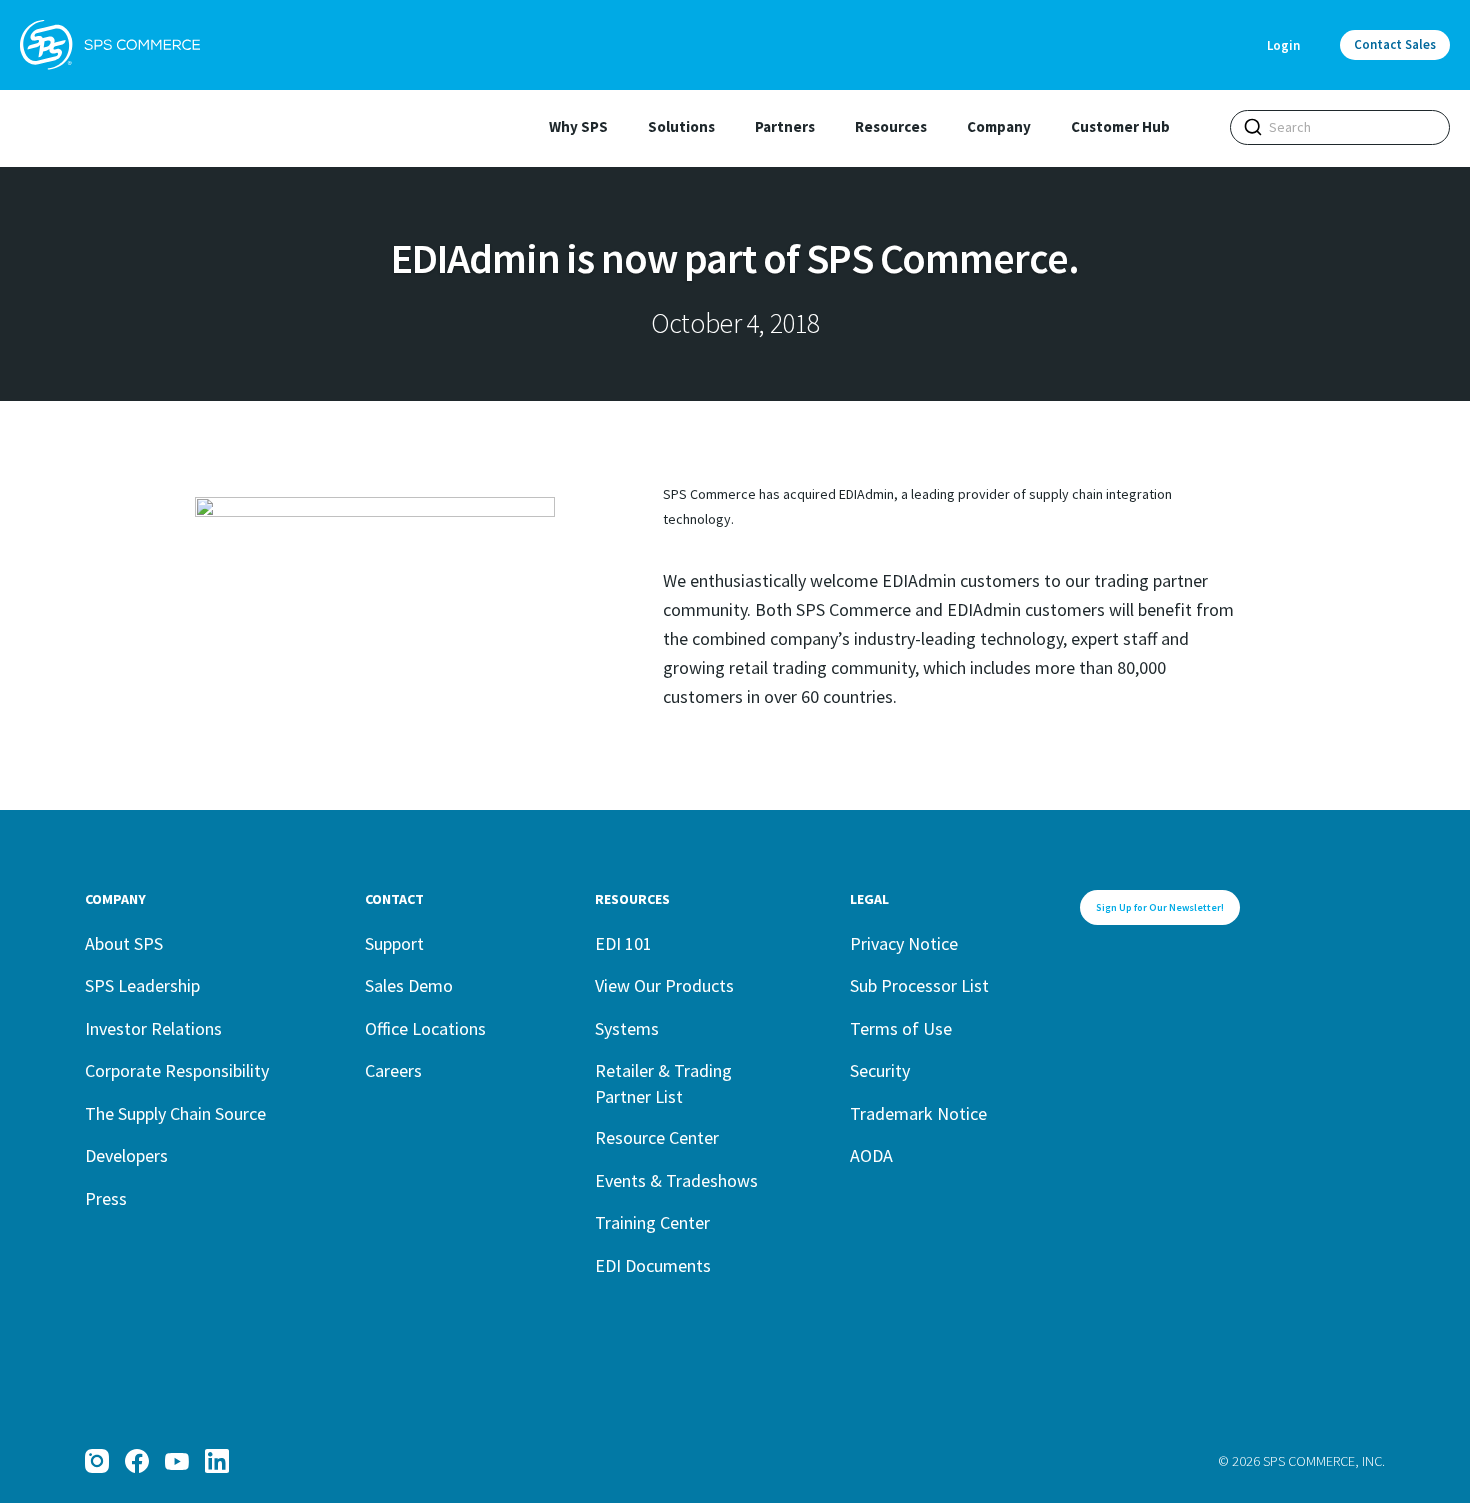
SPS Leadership (142, 985)
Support (394, 943)
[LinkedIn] (217, 1461)
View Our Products (664, 985)
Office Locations (425, 1028)
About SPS (124, 943)
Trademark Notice (918, 1113)
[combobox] (1340, 127)
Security (880, 1070)
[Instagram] (97, 1461)
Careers (393, 1070)
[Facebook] (137, 1461)
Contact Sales (1395, 44)
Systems (627, 1028)
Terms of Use (901, 1028)
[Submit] (1253, 127)
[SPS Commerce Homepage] (110, 45)
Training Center (652, 1222)
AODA (871, 1155)
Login (1283, 45)
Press (106, 1198)
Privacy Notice (904, 943)
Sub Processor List (919, 985)
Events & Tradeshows (676, 1180)
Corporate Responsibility (177, 1070)
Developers (126, 1155)
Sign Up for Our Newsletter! (1160, 907)
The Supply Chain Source (175, 1113)
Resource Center (657, 1137)
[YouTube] (177, 1461)
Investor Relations (153, 1028)
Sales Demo (409, 985)
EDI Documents (653, 1265)
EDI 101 (623, 943)
